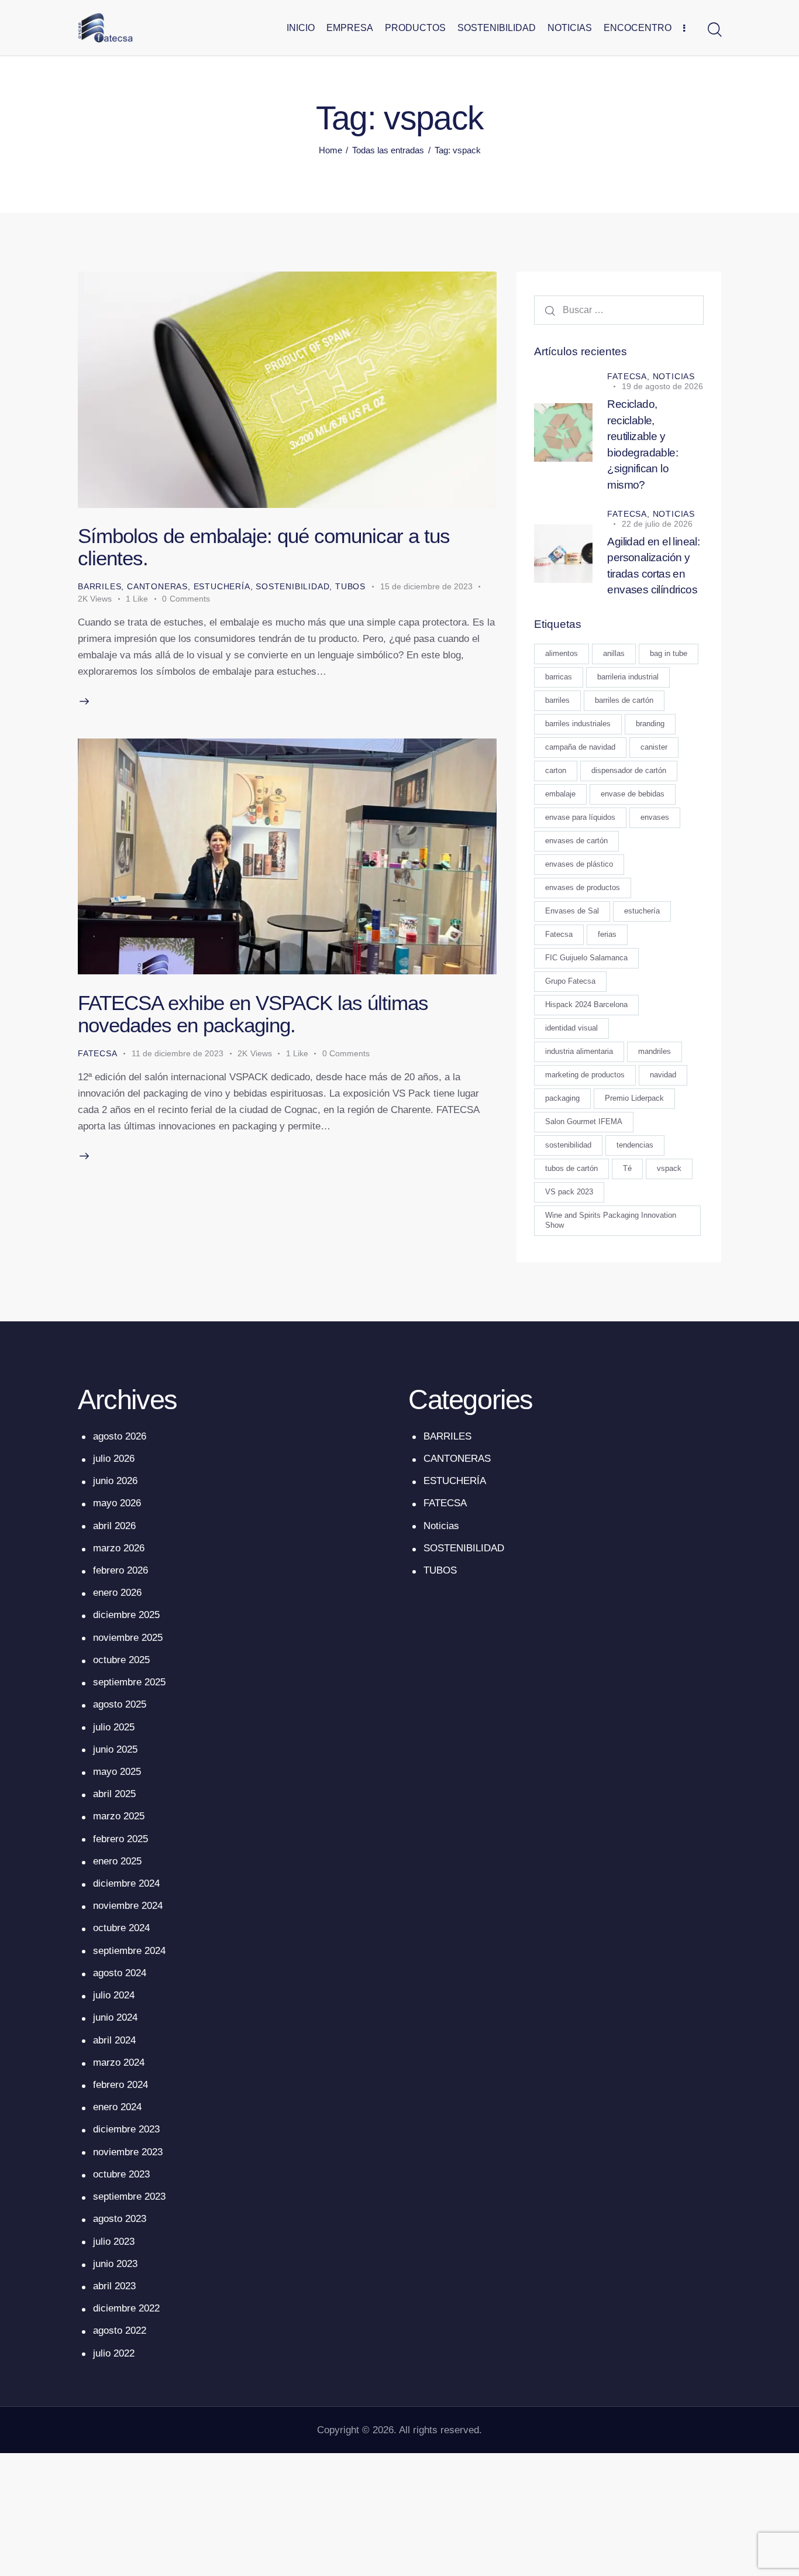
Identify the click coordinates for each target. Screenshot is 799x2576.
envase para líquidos (580, 818)
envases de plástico (579, 865)
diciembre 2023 (126, 2129)
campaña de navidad (580, 748)
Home (330, 150)
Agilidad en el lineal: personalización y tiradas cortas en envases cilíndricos (653, 566)
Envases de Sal (572, 911)
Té (627, 1169)
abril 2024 (114, 2040)
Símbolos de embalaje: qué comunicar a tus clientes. (264, 547)
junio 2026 (115, 1481)
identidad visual (571, 1028)
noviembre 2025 (128, 1638)
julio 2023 (114, 2242)
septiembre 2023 (129, 2197)
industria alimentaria (579, 1052)
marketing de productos (585, 1075)
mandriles (655, 1052)
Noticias (674, 377)
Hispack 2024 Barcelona (586, 1005)
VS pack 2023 (569, 1192)
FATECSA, (630, 377)
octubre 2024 (121, 1928)
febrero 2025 (120, 1839)
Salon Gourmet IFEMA (584, 1122)
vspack (669, 1169)
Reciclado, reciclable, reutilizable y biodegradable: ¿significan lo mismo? (643, 445)
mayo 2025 (117, 1772)
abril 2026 (114, 1526)
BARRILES (99, 586)
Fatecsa (559, 935)
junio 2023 (115, 2264)
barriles (557, 701)
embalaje (560, 794)
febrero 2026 (120, 1570)
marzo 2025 (119, 1816)
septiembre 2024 (129, 1951)
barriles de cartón (624, 701)
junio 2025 (115, 1749)
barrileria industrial (628, 677)
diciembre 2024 (126, 1883)
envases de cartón (576, 841)
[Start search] (714, 30)
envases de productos (583, 888)
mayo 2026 (117, 1503)
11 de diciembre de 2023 (178, 1053)
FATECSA (98, 1053)
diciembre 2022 (126, 2308)
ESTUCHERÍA (222, 586)
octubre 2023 (121, 2174)
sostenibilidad (568, 1146)
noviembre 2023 (128, 2152)
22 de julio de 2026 (657, 524)
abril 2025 (114, 1794)
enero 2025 (117, 1861)
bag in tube (669, 654)
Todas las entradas (388, 150)
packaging (562, 1099)
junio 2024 (115, 2017)
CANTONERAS (157, 586)
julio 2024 (114, 1995)
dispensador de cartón (629, 771)
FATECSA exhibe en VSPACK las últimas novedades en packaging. (253, 1014)
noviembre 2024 (128, 1906)
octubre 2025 (121, 1660)
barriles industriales (578, 724)
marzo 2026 (119, 1548)
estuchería (642, 911)
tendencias (635, 1146)
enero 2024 (117, 2107)
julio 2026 (114, 1459)
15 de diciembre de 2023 (426, 586)
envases (655, 818)
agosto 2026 (120, 1436)
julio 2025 (114, 1727)
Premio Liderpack (634, 1099)
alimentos (562, 654)
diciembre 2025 (126, 1615)
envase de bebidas (633, 794)
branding (650, 724)
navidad (663, 1075)
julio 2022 (114, 2353)
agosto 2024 (120, 1973)
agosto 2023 (120, 2219)
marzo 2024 (119, 2062)
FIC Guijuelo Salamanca (586, 958)
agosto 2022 (120, 2331)
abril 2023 (114, 2286)
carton (556, 771)
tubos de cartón (571, 1169)
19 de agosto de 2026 (662, 387)
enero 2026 (117, 1593)
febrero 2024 (120, 2085)
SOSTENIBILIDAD (292, 586)
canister (654, 748)
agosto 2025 (120, 1704)
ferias (607, 935)
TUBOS (350, 586)
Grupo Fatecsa (570, 982)
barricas (559, 677)
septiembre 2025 (129, 1682)
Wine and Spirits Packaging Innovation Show (611, 1221)
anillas (614, 654)
